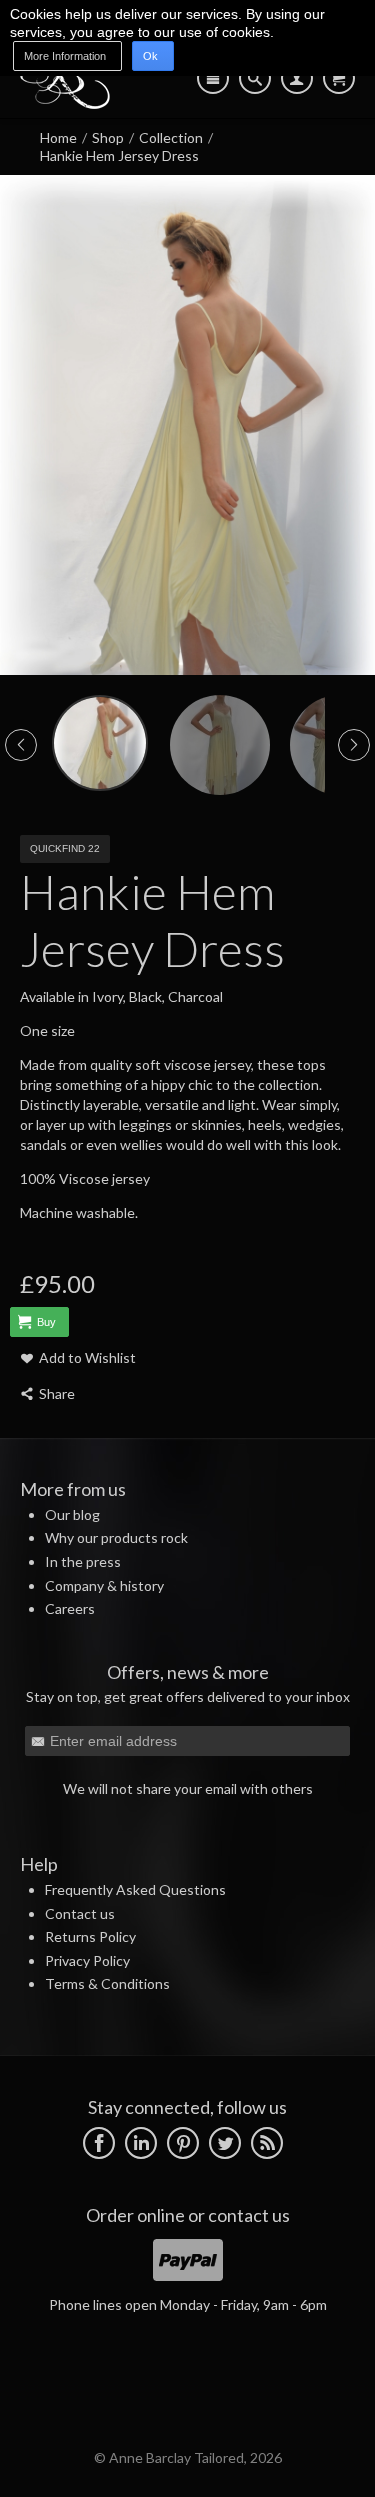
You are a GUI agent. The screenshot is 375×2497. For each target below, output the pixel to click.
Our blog (72, 1514)
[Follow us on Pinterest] (183, 2140)
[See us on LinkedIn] (141, 2140)
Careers (70, 1608)
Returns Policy (90, 1936)
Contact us (80, 1913)
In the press (83, 1561)
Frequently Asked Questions (135, 1889)
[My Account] (297, 78)
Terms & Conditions (107, 1983)
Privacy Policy (87, 1960)
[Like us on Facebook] (99, 2140)
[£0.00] (339, 78)
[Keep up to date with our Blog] (267, 2140)
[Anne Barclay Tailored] (65, 103)
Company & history (104, 1585)
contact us (249, 2215)
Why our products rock (116, 1537)
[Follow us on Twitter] (225, 2140)
